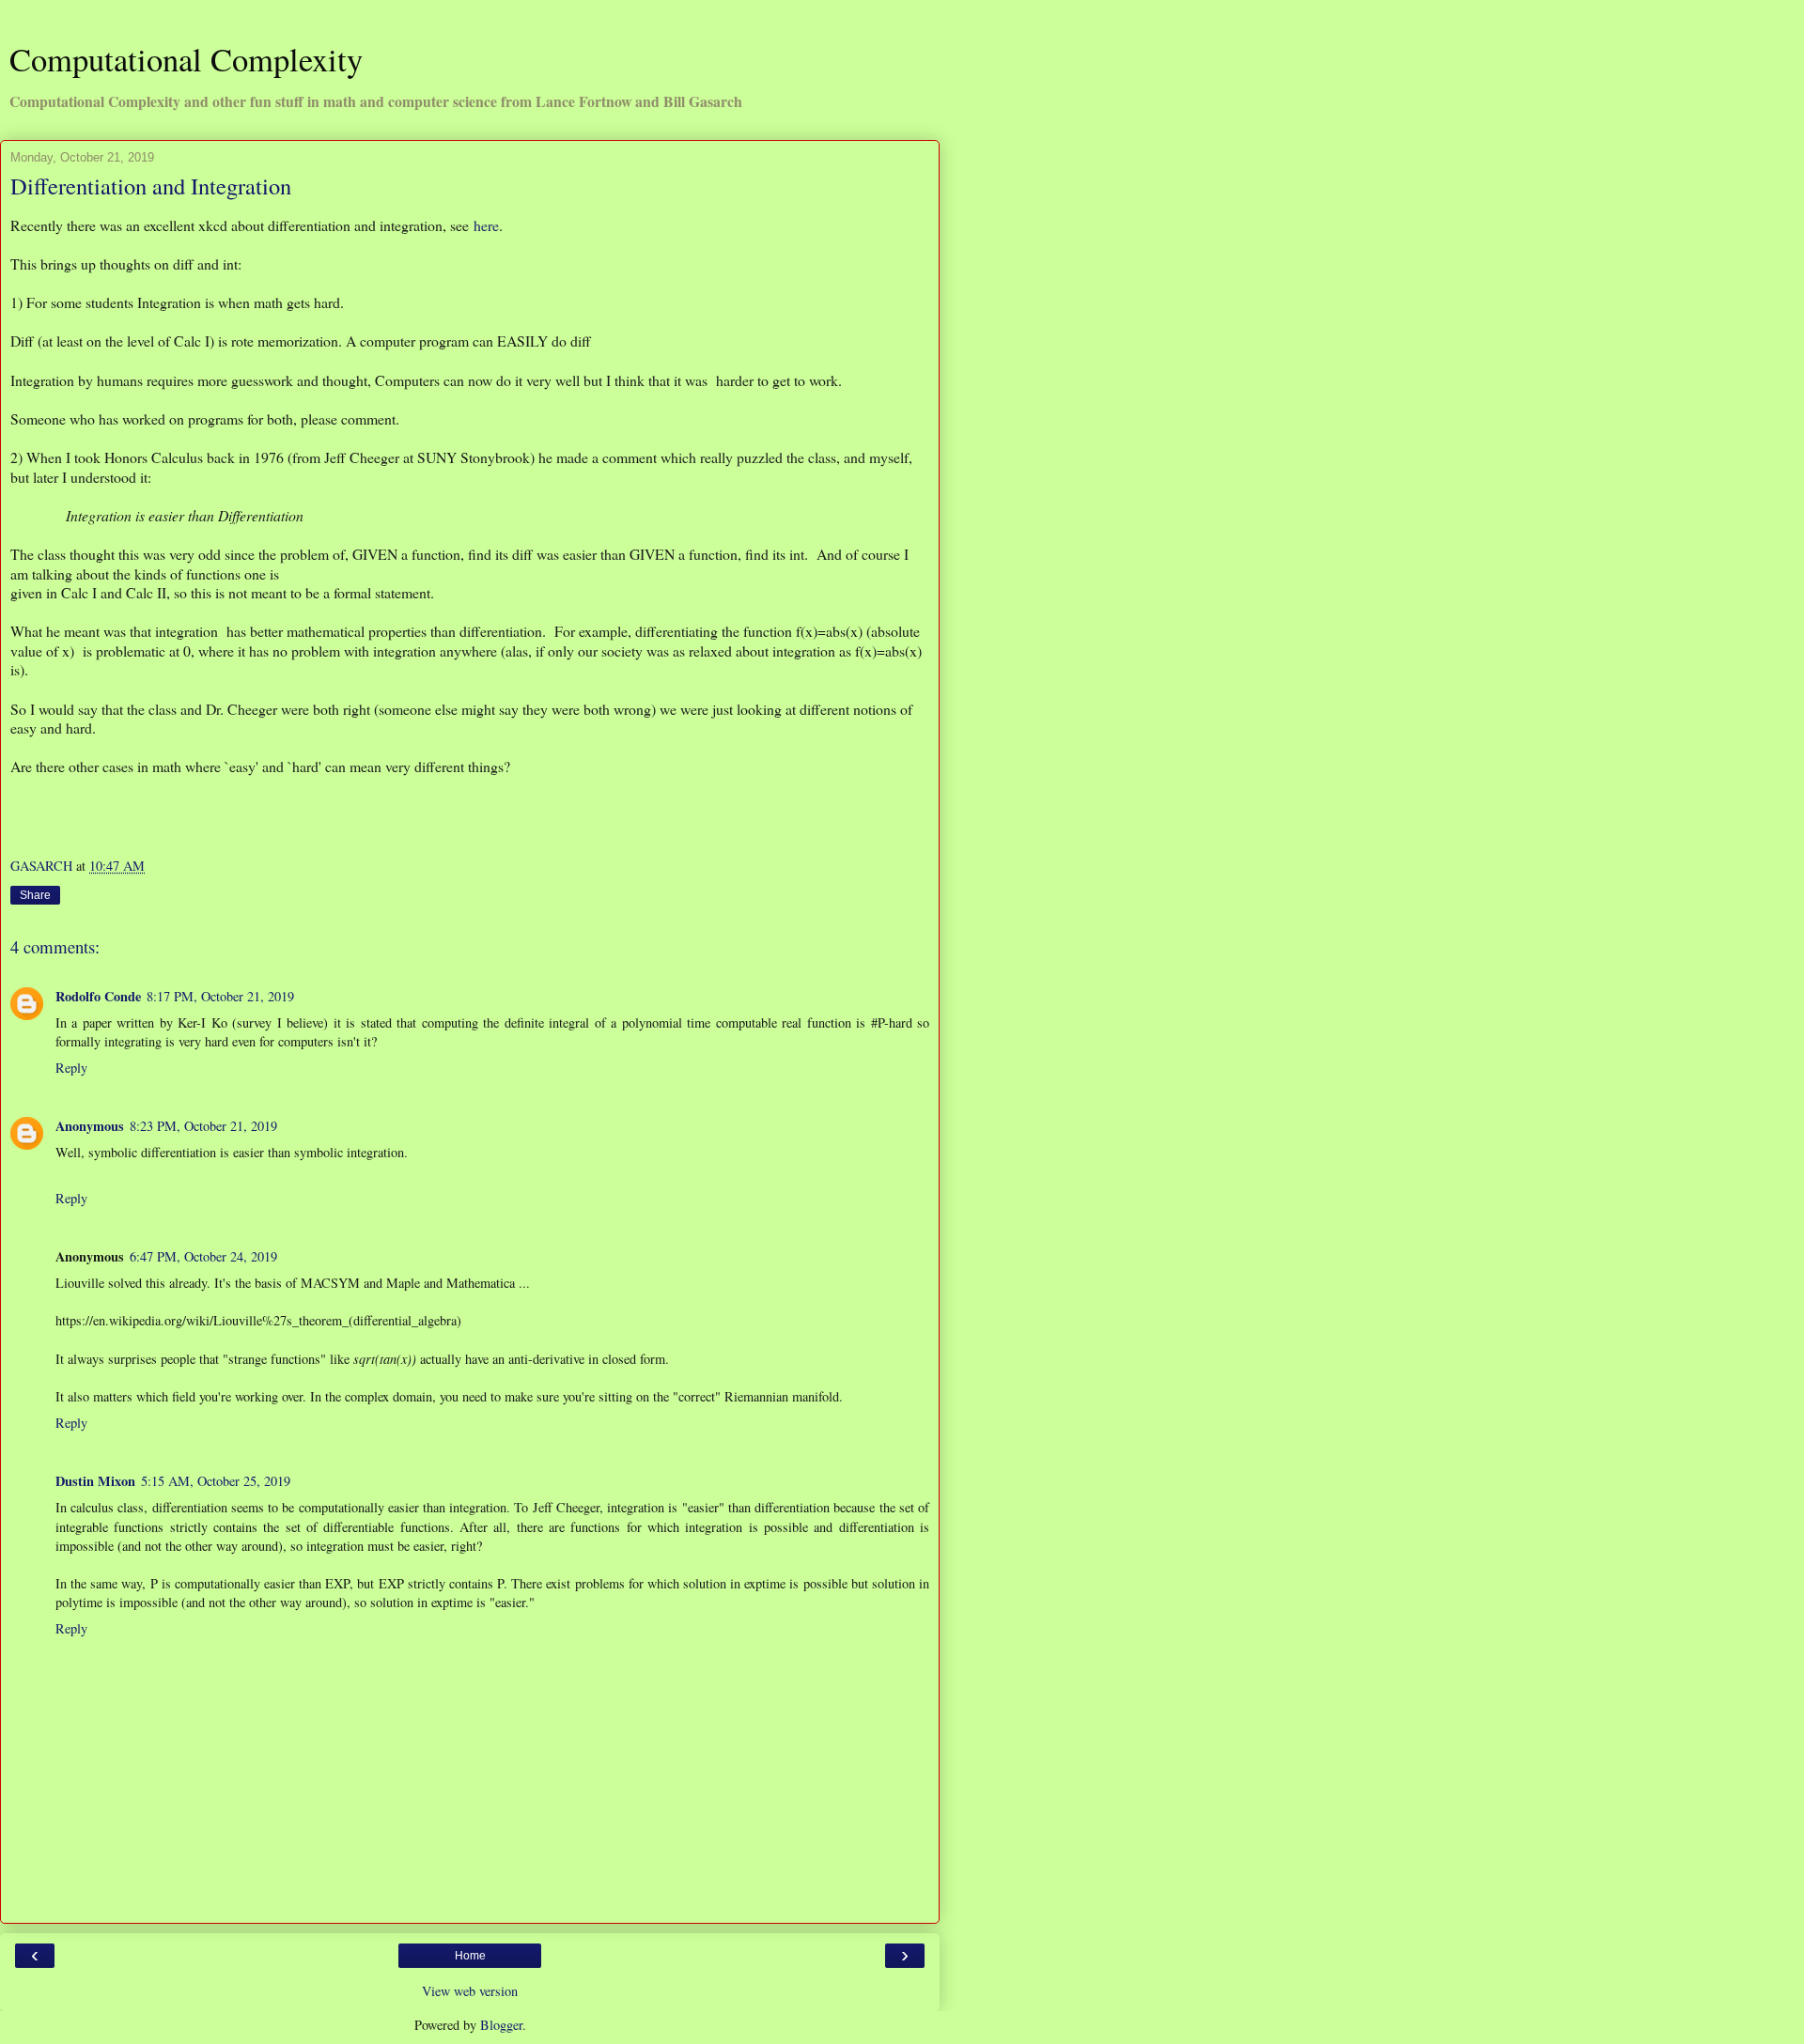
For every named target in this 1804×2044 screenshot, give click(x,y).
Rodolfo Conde (98, 996)
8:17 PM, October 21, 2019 (220, 996)
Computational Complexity (186, 59)
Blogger (501, 2025)
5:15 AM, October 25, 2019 (216, 1481)
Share (35, 895)
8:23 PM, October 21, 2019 (203, 1126)
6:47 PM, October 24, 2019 (203, 1256)
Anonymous (90, 1126)
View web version (470, 1991)
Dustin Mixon (95, 1481)
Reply (71, 1068)
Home (470, 1956)
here (486, 225)
